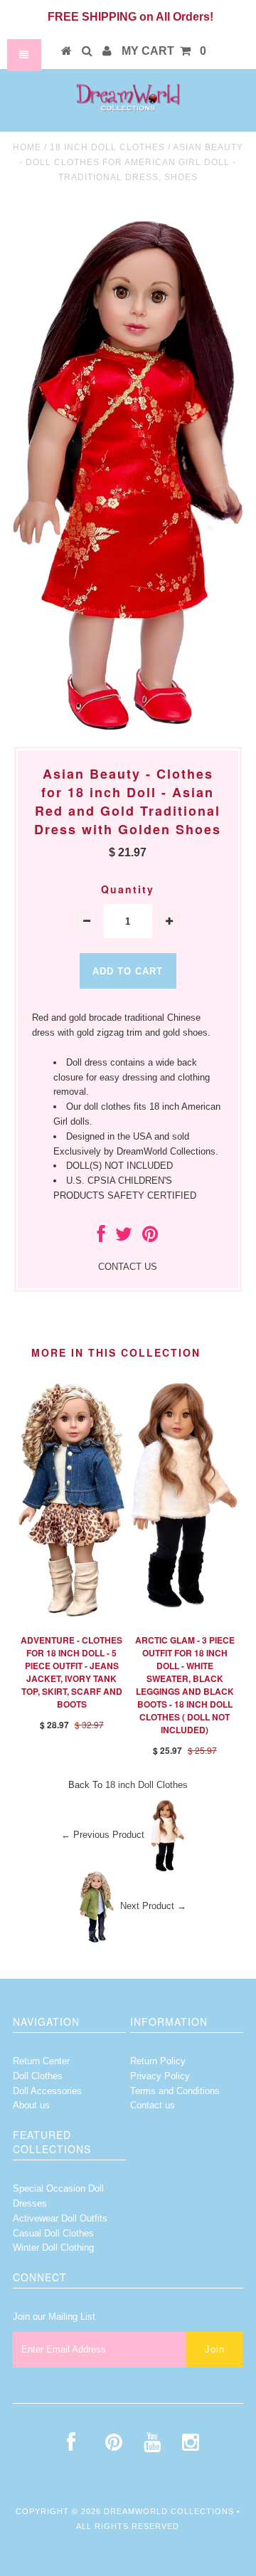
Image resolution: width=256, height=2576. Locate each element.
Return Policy (158, 2061)
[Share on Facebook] (101, 1237)
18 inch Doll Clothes (107, 147)
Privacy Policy (160, 2076)
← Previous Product (103, 1835)
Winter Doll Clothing (53, 2248)
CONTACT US (128, 1267)
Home (27, 147)
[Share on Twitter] (124, 1237)
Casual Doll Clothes (53, 2233)
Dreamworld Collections (169, 2511)
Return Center (41, 2061)
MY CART (164, 51)
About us (31, 2105)
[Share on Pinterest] (150, 1237)
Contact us (153, 2105)
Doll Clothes (38, 2076)
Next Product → (153, 1906)
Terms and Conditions (175, 2091)
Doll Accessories (47, 2091)
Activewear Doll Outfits (60, 2218)
